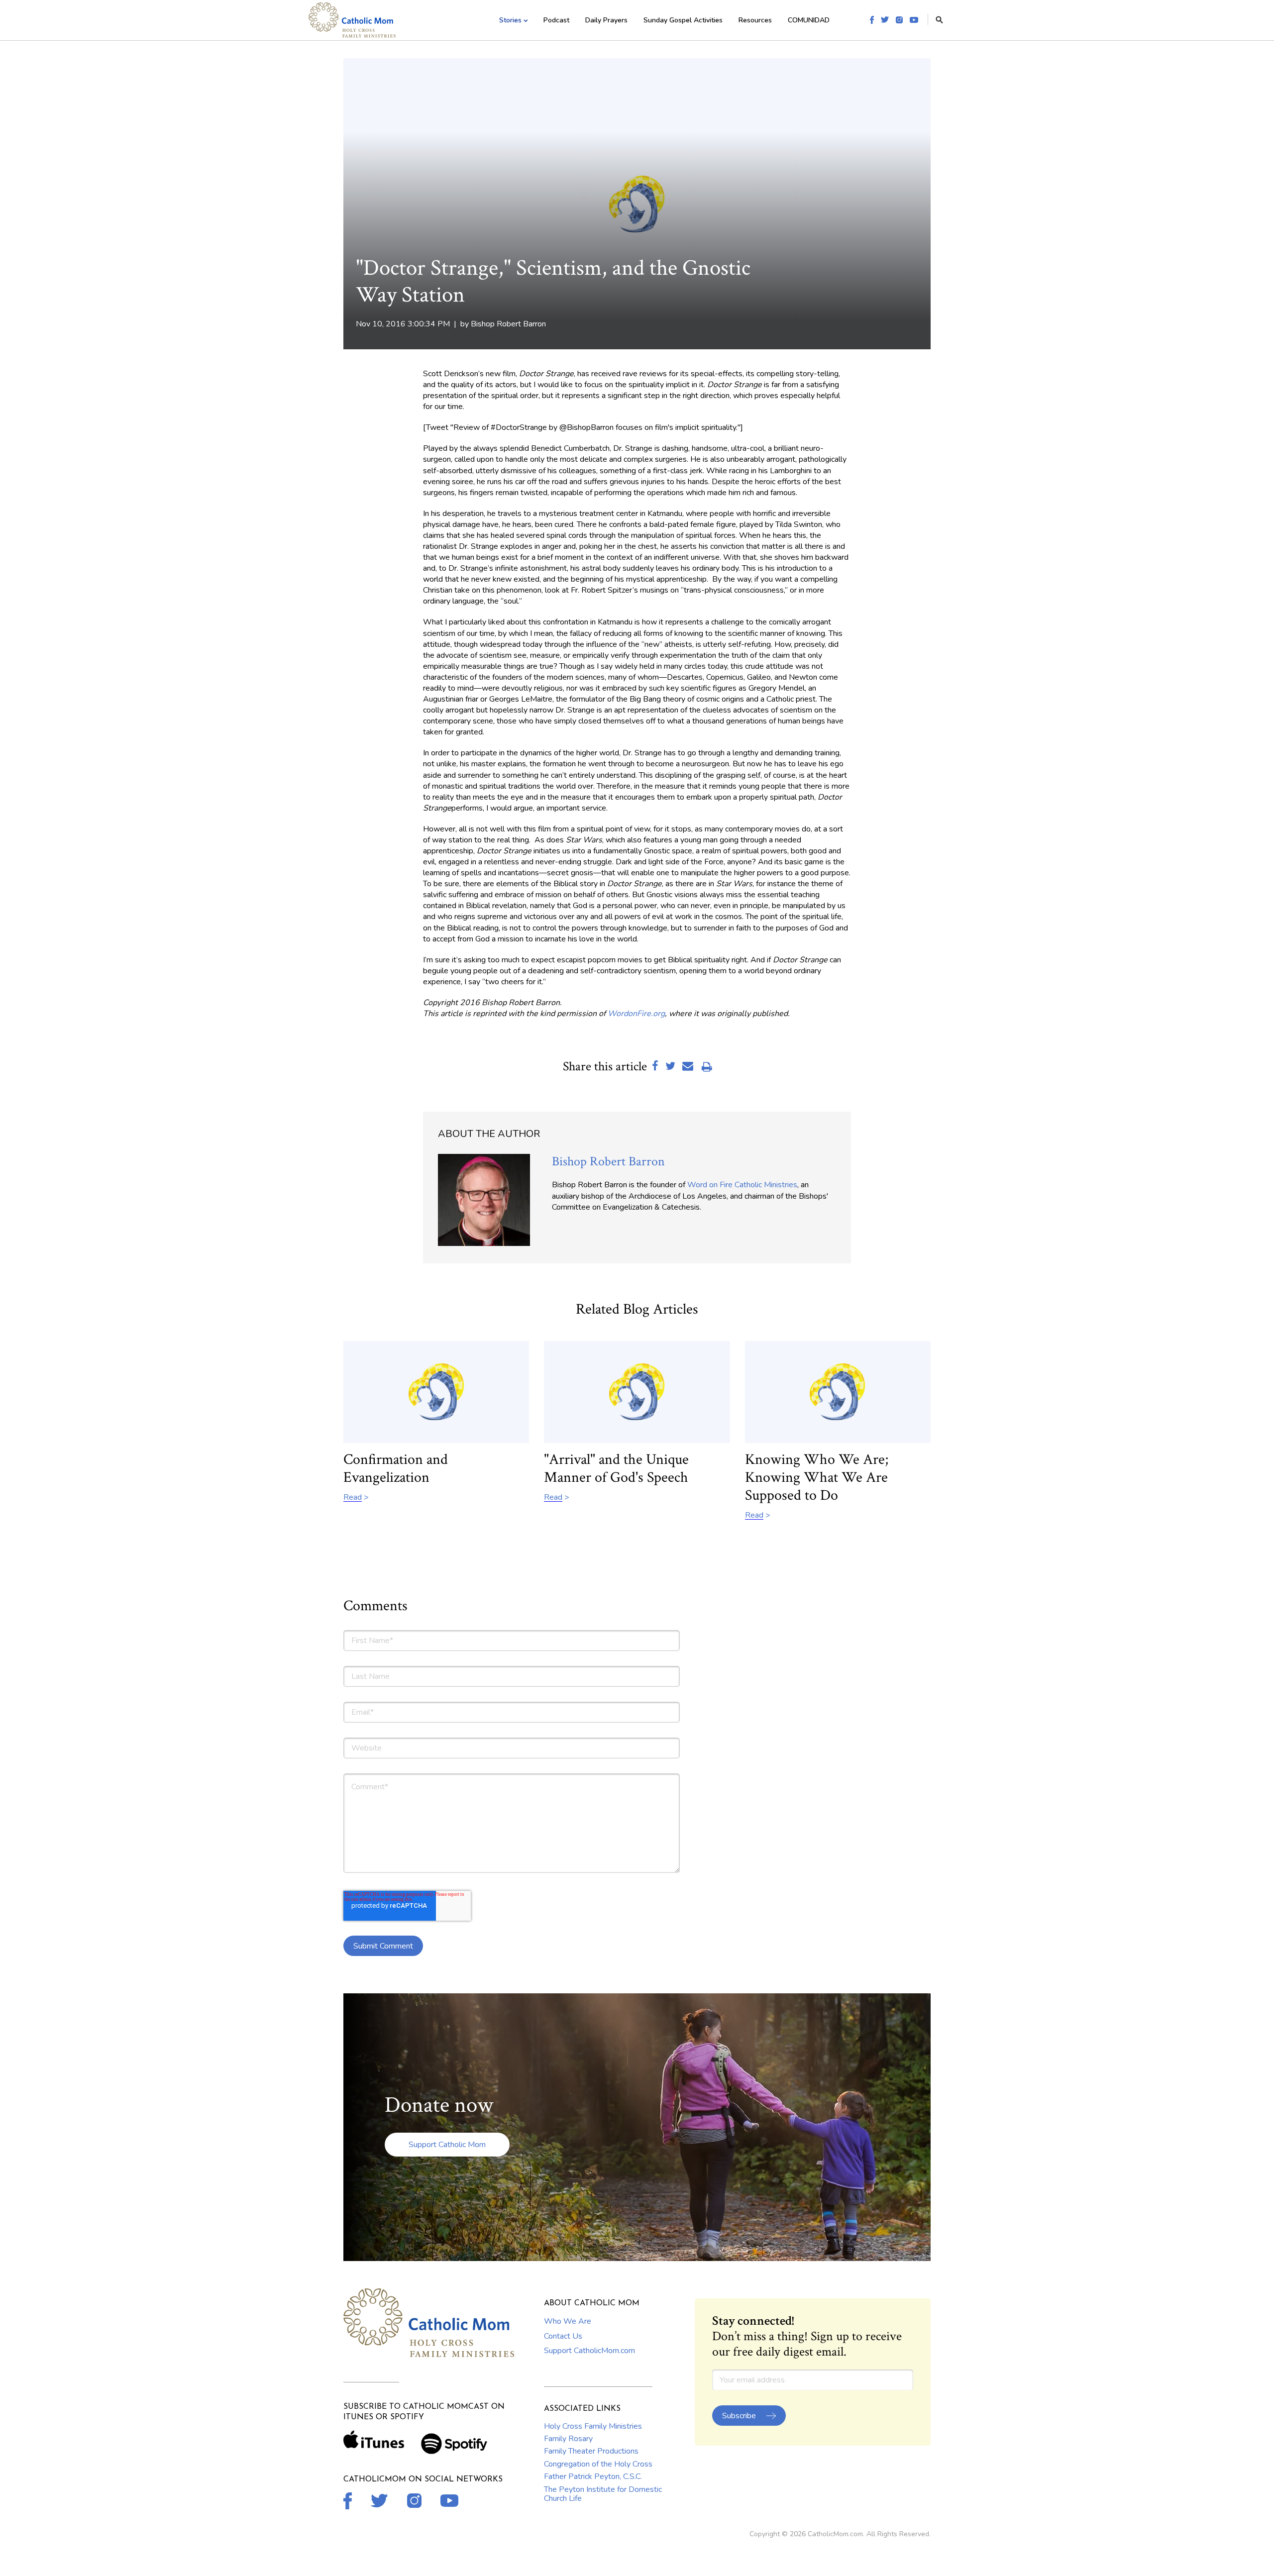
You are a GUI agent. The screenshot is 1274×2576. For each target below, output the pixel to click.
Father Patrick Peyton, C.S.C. (593, 2476)
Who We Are (568, 2321)
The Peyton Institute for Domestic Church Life (603, 2494)
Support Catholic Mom (447, 2145)
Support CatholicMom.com (589, 2351)
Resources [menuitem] (755, 20)
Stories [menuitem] (510, 20)
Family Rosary (568, 2439)
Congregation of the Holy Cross (598, 2464)
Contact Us (563, 2336)
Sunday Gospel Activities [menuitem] (683, 20)
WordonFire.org (636, 1014)
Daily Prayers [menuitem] (606, 20)
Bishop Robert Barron (508, 324)
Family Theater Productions (591, 2451)
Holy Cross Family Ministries (593, 2426)
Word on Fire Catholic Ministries (742, 1185)
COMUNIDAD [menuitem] (809, 20)
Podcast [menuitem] (556, 20)
